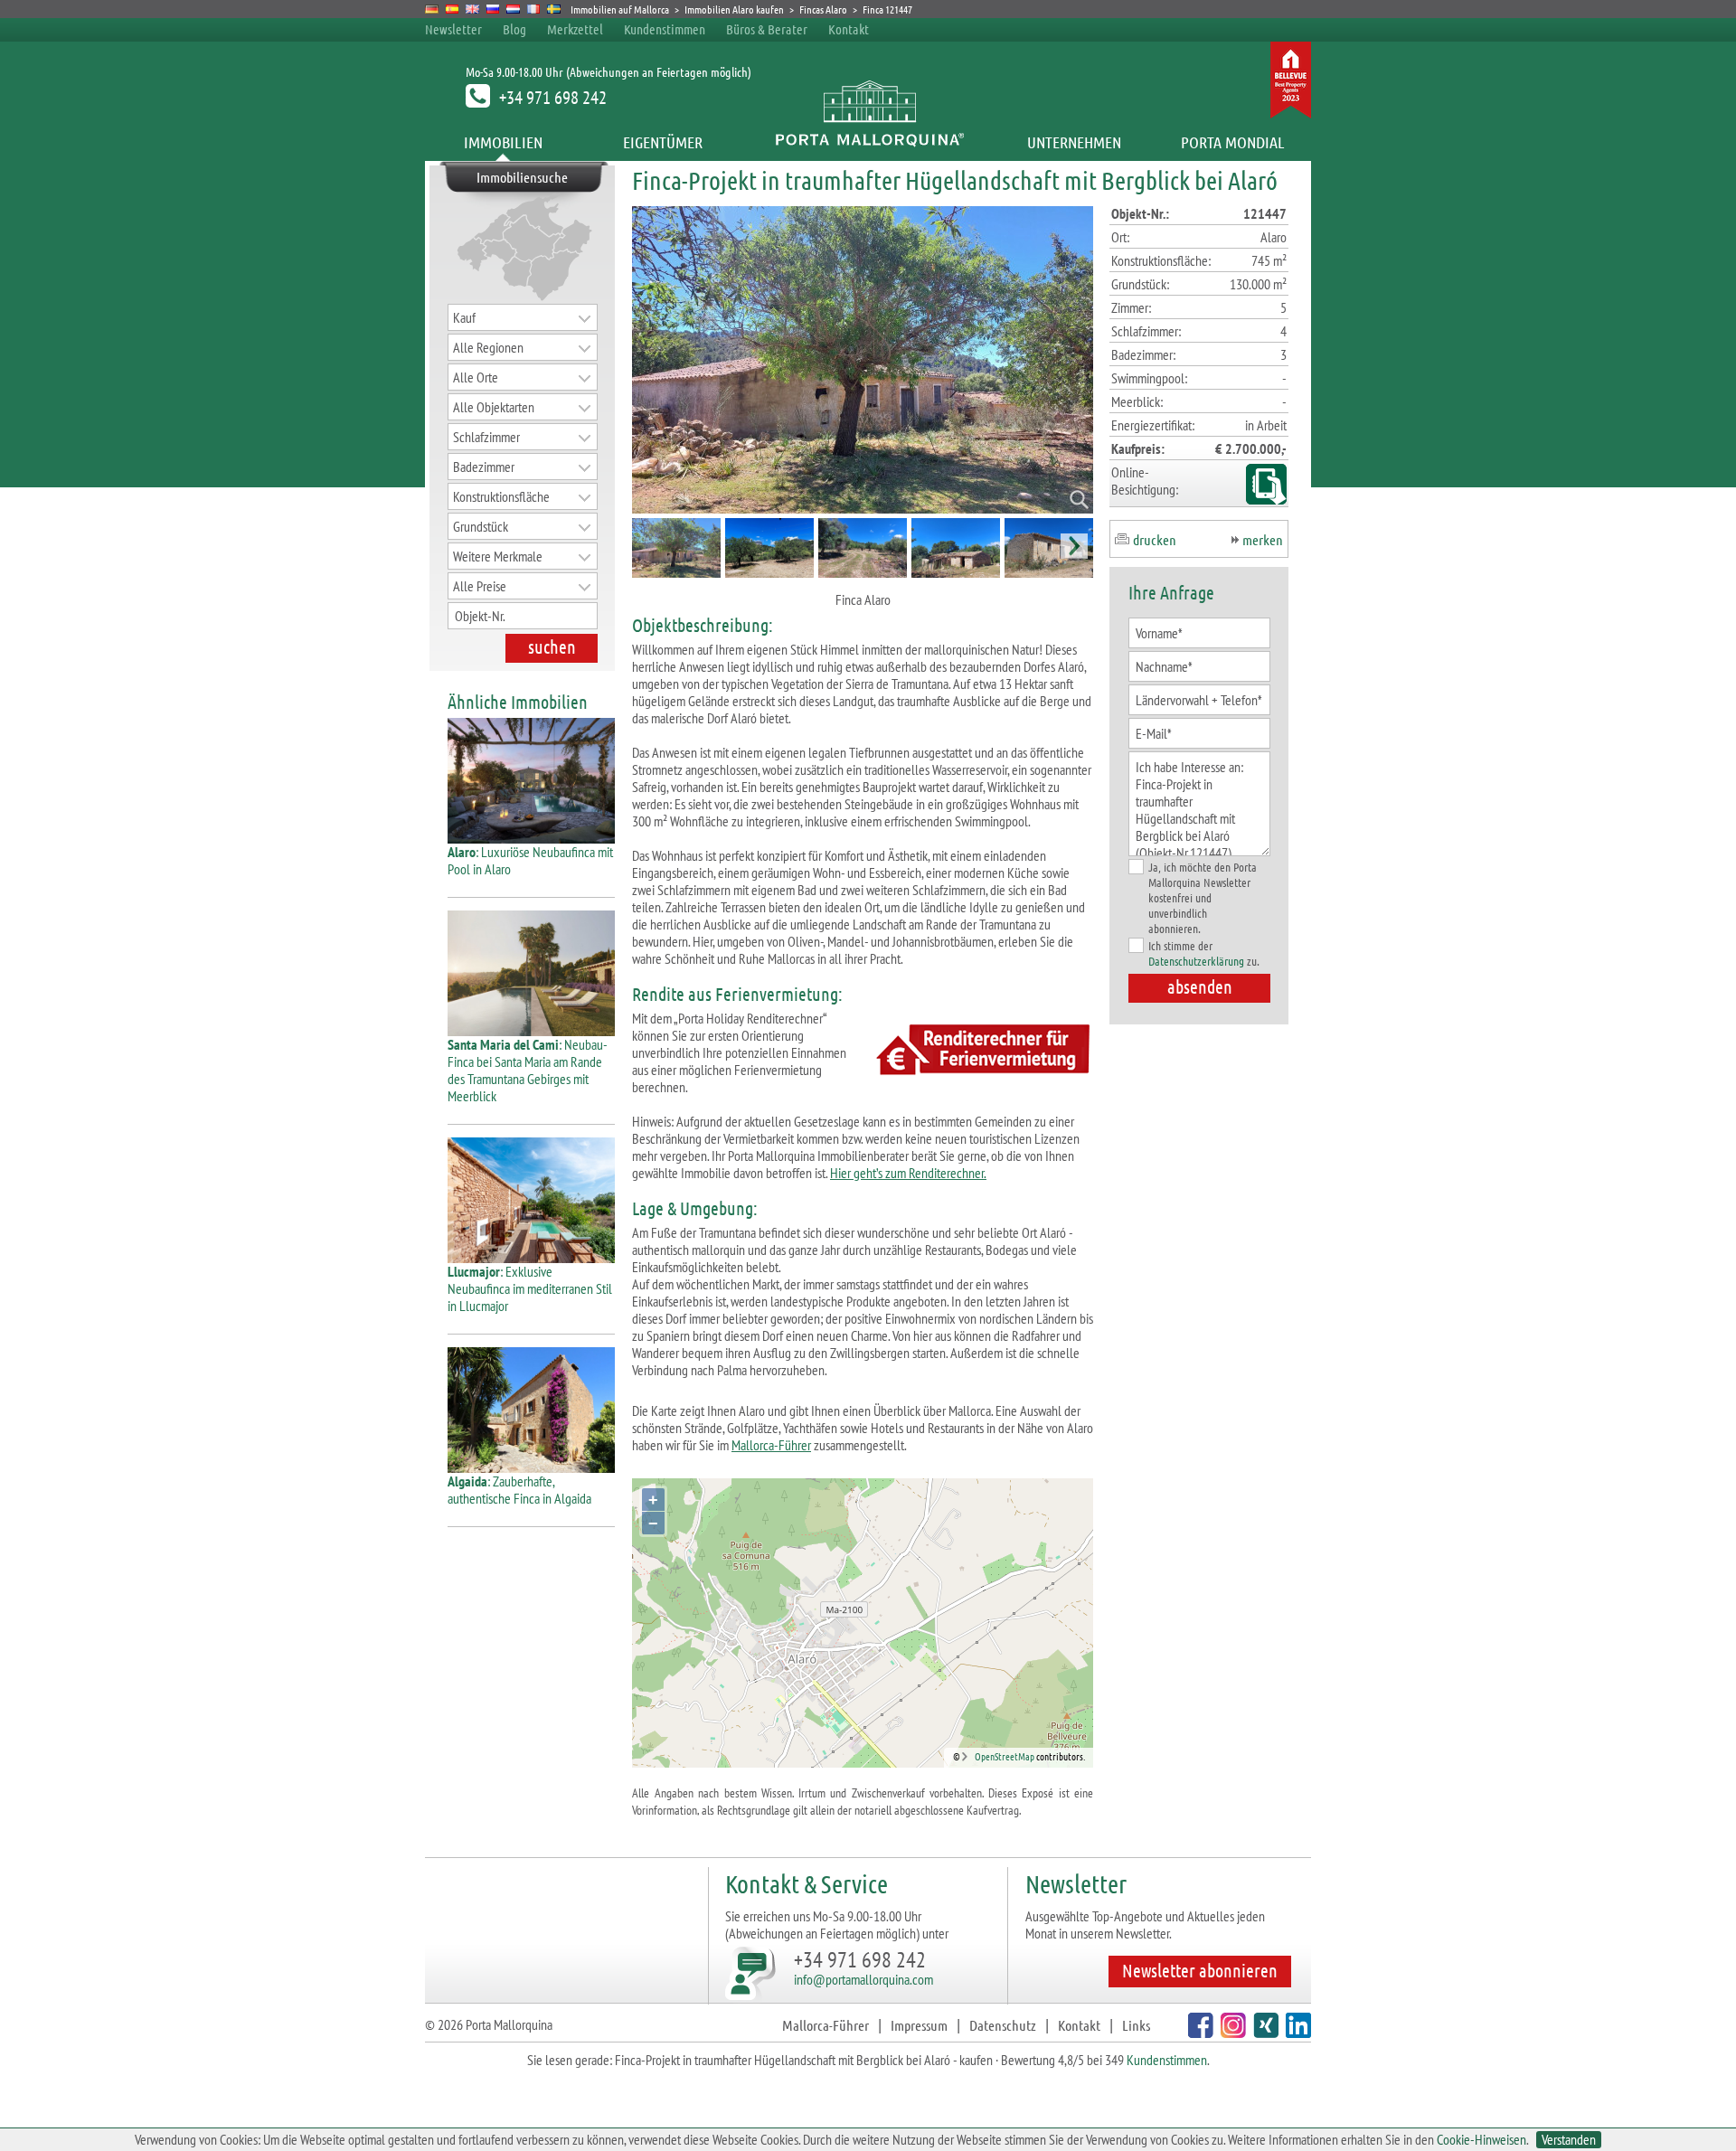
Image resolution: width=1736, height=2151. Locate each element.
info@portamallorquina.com (863, 1979)
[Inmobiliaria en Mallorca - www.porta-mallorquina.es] (453, 9)
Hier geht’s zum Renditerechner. (908, 1173)
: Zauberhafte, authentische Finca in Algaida (519, 1490)
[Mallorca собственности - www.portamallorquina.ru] (493, 9)
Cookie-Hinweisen (1481, 2139)
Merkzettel (575, 29)
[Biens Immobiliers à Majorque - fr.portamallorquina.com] (534, 9)
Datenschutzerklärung (1196, 961)
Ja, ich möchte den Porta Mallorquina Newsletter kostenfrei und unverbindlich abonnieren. (1203, 897)
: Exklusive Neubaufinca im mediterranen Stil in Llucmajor (530, 1288)
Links (1136, 2025)
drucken (1155, 539)
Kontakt (849, 29)
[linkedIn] (1296, 2032)
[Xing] (1264, 2032)
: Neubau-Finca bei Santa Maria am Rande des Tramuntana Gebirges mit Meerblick (528, 1070)
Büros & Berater (767, 29)
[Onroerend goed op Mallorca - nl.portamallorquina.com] (513, 9)
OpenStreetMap (1005, 1756)
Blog (514, 29)
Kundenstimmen (665, 29)
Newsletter (453, 29)
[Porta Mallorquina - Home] (868, 142)
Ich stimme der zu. (1204, 953)
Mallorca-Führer (771, 1445)
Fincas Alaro (823, 9)
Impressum (919, 2025)
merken (1263, 539)
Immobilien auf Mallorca (620, 9)
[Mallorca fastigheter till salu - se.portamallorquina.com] (554, 9)
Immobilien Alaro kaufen (734, 9)
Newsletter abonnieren (1200, 1970)
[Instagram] (1231, 2032)
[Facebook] (1198, 2032)
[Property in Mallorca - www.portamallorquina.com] (472, 9)
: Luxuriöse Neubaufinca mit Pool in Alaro (530, 860)
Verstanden (1569, 2140)
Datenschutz (1003, 2025)
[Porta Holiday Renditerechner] (979, 1052)
